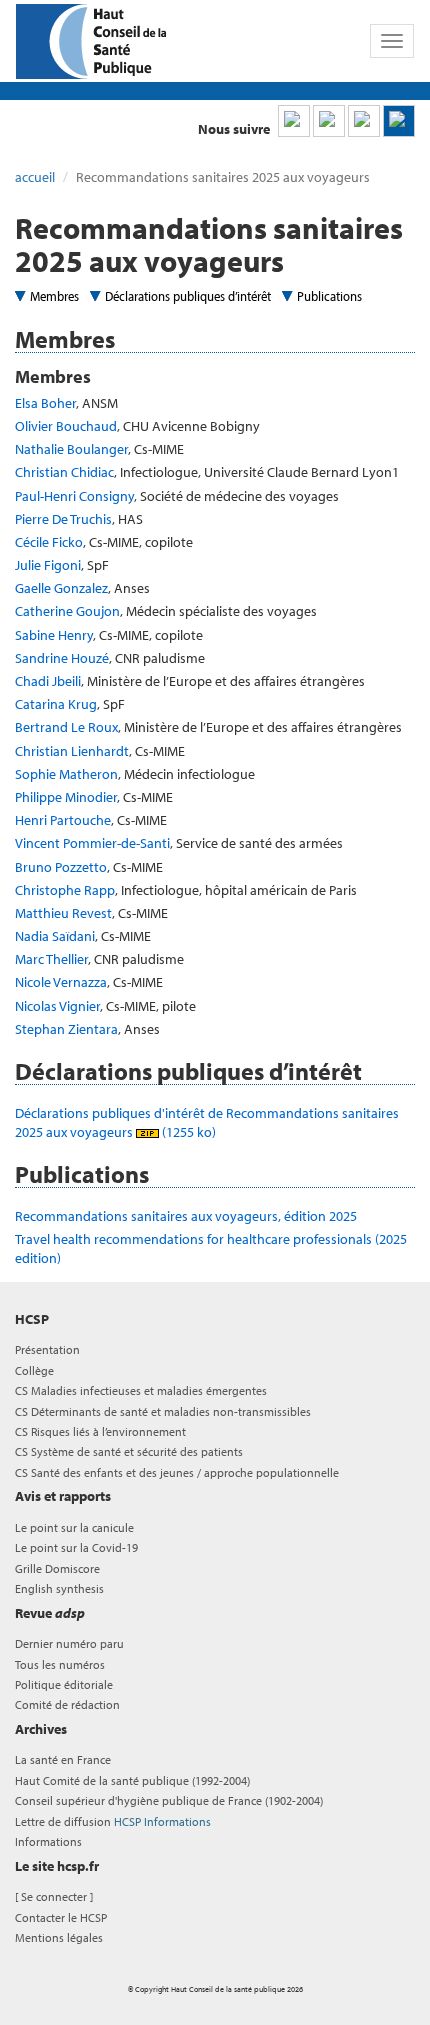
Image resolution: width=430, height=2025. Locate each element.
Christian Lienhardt (72, 751)
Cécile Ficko (49, 542)
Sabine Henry (54, 635)
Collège (34, 1370)
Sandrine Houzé (62, 658)
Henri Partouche (63, 820)
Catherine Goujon (67, 611)
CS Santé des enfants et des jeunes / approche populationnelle (177, 1472)
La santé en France (63, 1759)
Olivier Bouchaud (66, 426)
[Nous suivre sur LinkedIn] (294, 121)
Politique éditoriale (64, 1684)
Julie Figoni (48, 565)
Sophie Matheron (66, 774)
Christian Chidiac (64, 472)
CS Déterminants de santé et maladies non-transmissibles (163, 1411)
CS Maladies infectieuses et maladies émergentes (141, 1390)
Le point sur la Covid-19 (76, 1547)
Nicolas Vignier (57, 1006)
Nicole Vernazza (61, 982)
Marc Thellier (51, 959)
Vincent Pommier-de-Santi (92, 843)
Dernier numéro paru (69, 1643)
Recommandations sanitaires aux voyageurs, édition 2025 (186, 1216)
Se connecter (54, 1896)
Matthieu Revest (63, 913)
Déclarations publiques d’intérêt (188, 296)
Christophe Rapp (65, 890)
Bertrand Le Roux (66, 727)
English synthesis (59, 1588)
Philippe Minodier (66, 797)
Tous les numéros (60, 1664)
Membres (54, 296)
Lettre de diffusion (113, 1821)
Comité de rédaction (67, 1704)
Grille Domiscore (57, 1568)
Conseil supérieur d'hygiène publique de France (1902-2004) (169, 1800)
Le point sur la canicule (74, 1527)
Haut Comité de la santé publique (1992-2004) (132, 1780)
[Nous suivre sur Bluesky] (329, 121)
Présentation (47, 1349)
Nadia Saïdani (55, 936)
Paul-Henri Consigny (74, 496)
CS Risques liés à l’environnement (100, 1431)
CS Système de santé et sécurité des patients (129, 1451)
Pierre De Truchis (63, 519)
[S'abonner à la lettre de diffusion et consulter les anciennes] (399, 121)
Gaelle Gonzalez (61, 588)
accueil (35, 177)
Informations (48, 1841)
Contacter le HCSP (61, 1917)
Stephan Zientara (66, 1029)
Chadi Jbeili (48, 681)
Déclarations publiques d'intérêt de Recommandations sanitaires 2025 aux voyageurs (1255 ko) (207, 1122)
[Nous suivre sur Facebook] (364, 121)
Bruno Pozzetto (61, 867)
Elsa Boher (45, 403)
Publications (329, 296)
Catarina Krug (56, 704)
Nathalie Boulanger (71, 449)
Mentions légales (59, 1937)
